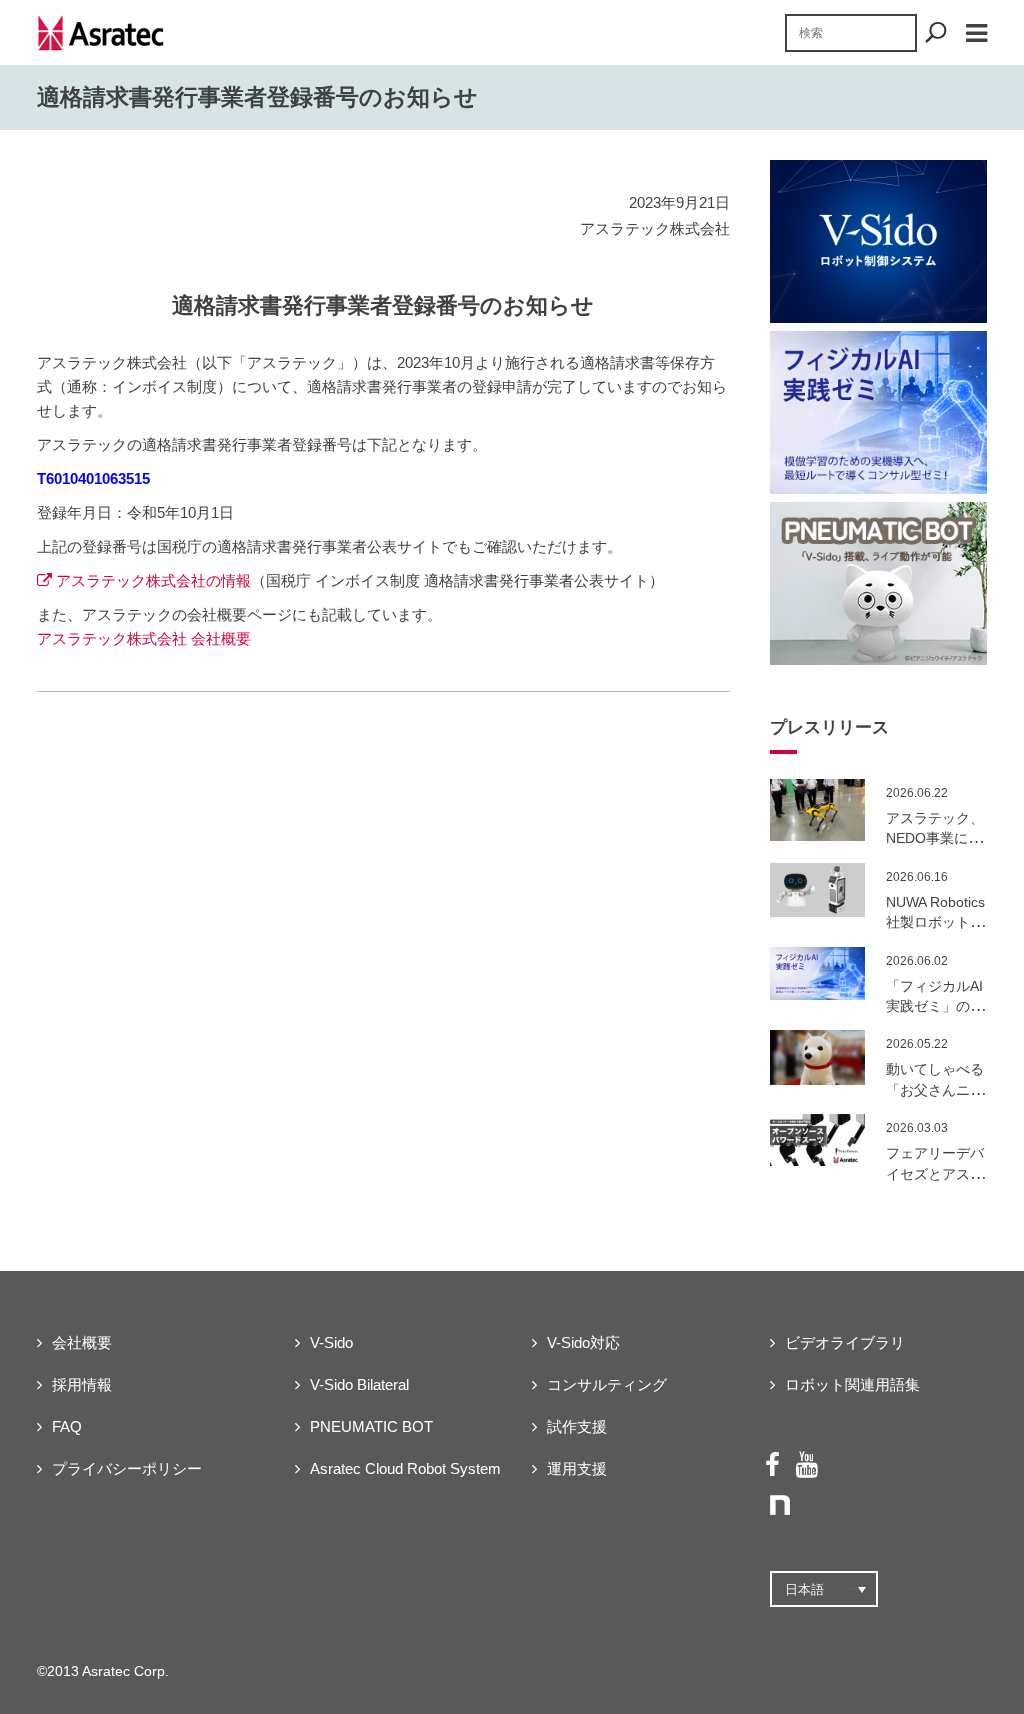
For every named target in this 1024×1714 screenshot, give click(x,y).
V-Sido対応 (583, 1342)
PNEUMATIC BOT (371, 1426)
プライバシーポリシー (127, 1468)
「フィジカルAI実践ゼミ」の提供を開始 (935, 1006)
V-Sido (331, 1342)
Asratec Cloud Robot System (405, 1468)
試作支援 (577, 1426)
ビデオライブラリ (845, 1342)
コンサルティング (607, 1384)
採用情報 (82, 1384)
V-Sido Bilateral (359, 1384)
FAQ (67, 1426)
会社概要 (82, 1342)
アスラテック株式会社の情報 (153, 580)
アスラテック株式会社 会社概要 (144, 638)
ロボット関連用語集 (852, 1384)
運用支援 (577, 1468)
